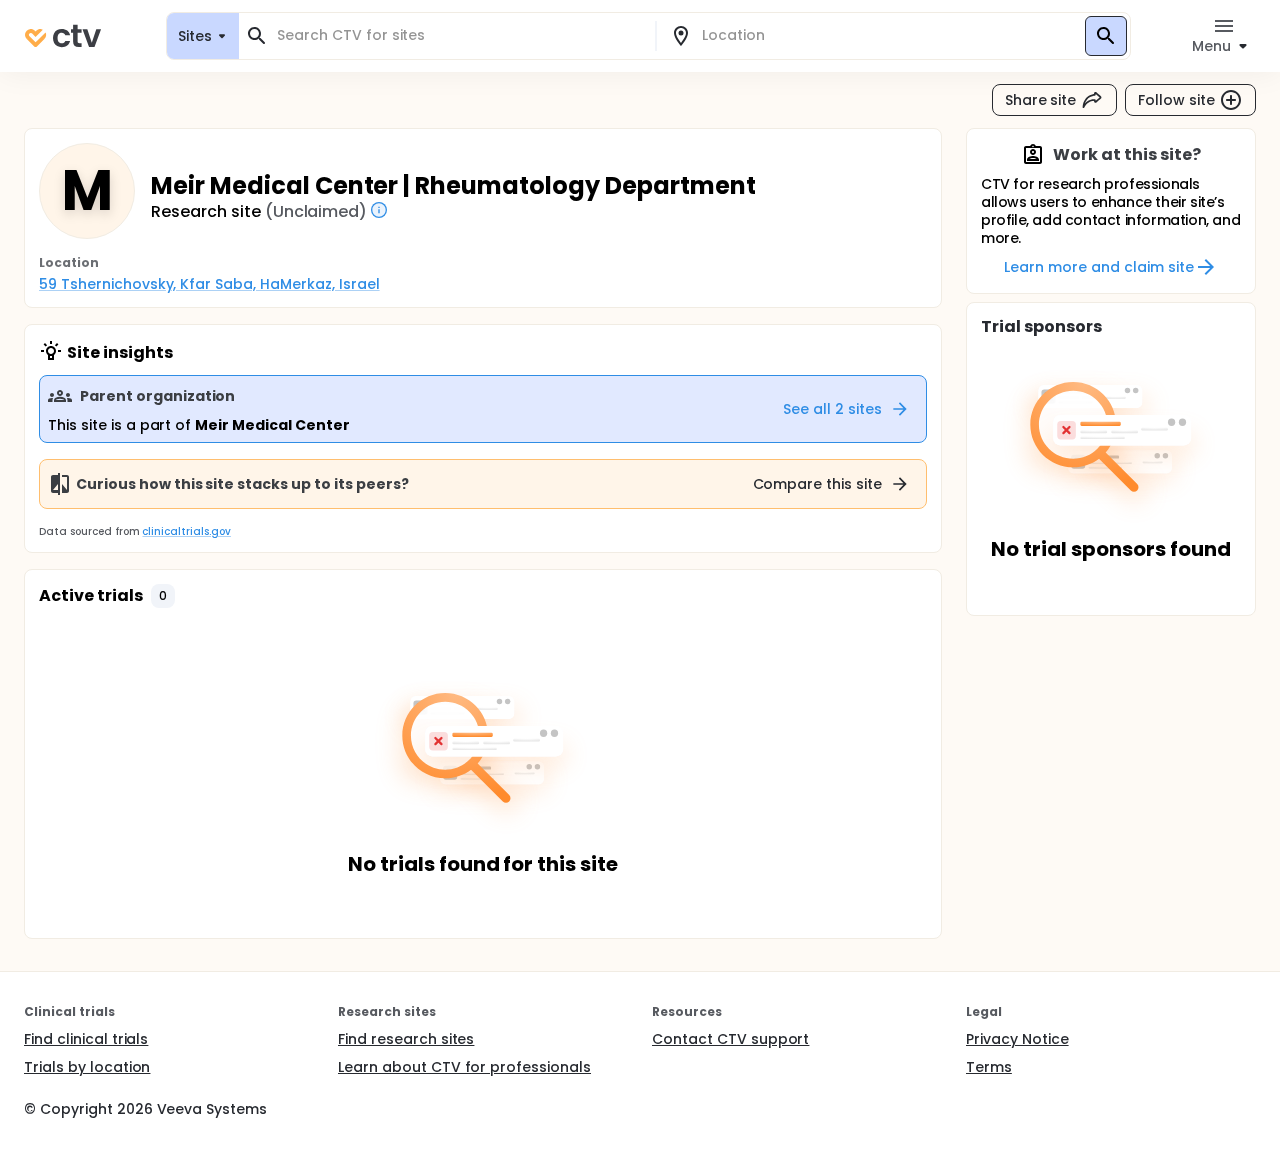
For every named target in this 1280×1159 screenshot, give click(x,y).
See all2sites (832, 409)
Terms (989, 1067)
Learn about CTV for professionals (464, 1067)
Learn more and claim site (1098, 267)
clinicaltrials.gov (186, 531)
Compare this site (818, 484)
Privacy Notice (1017, 1039)
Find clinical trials (86, 1039)
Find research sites (406, 1039)
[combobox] (459, 35)
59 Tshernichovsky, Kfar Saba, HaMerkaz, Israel (209, 284)
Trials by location (87, 1067)
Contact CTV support (730, 1039)
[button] (163, 596)
